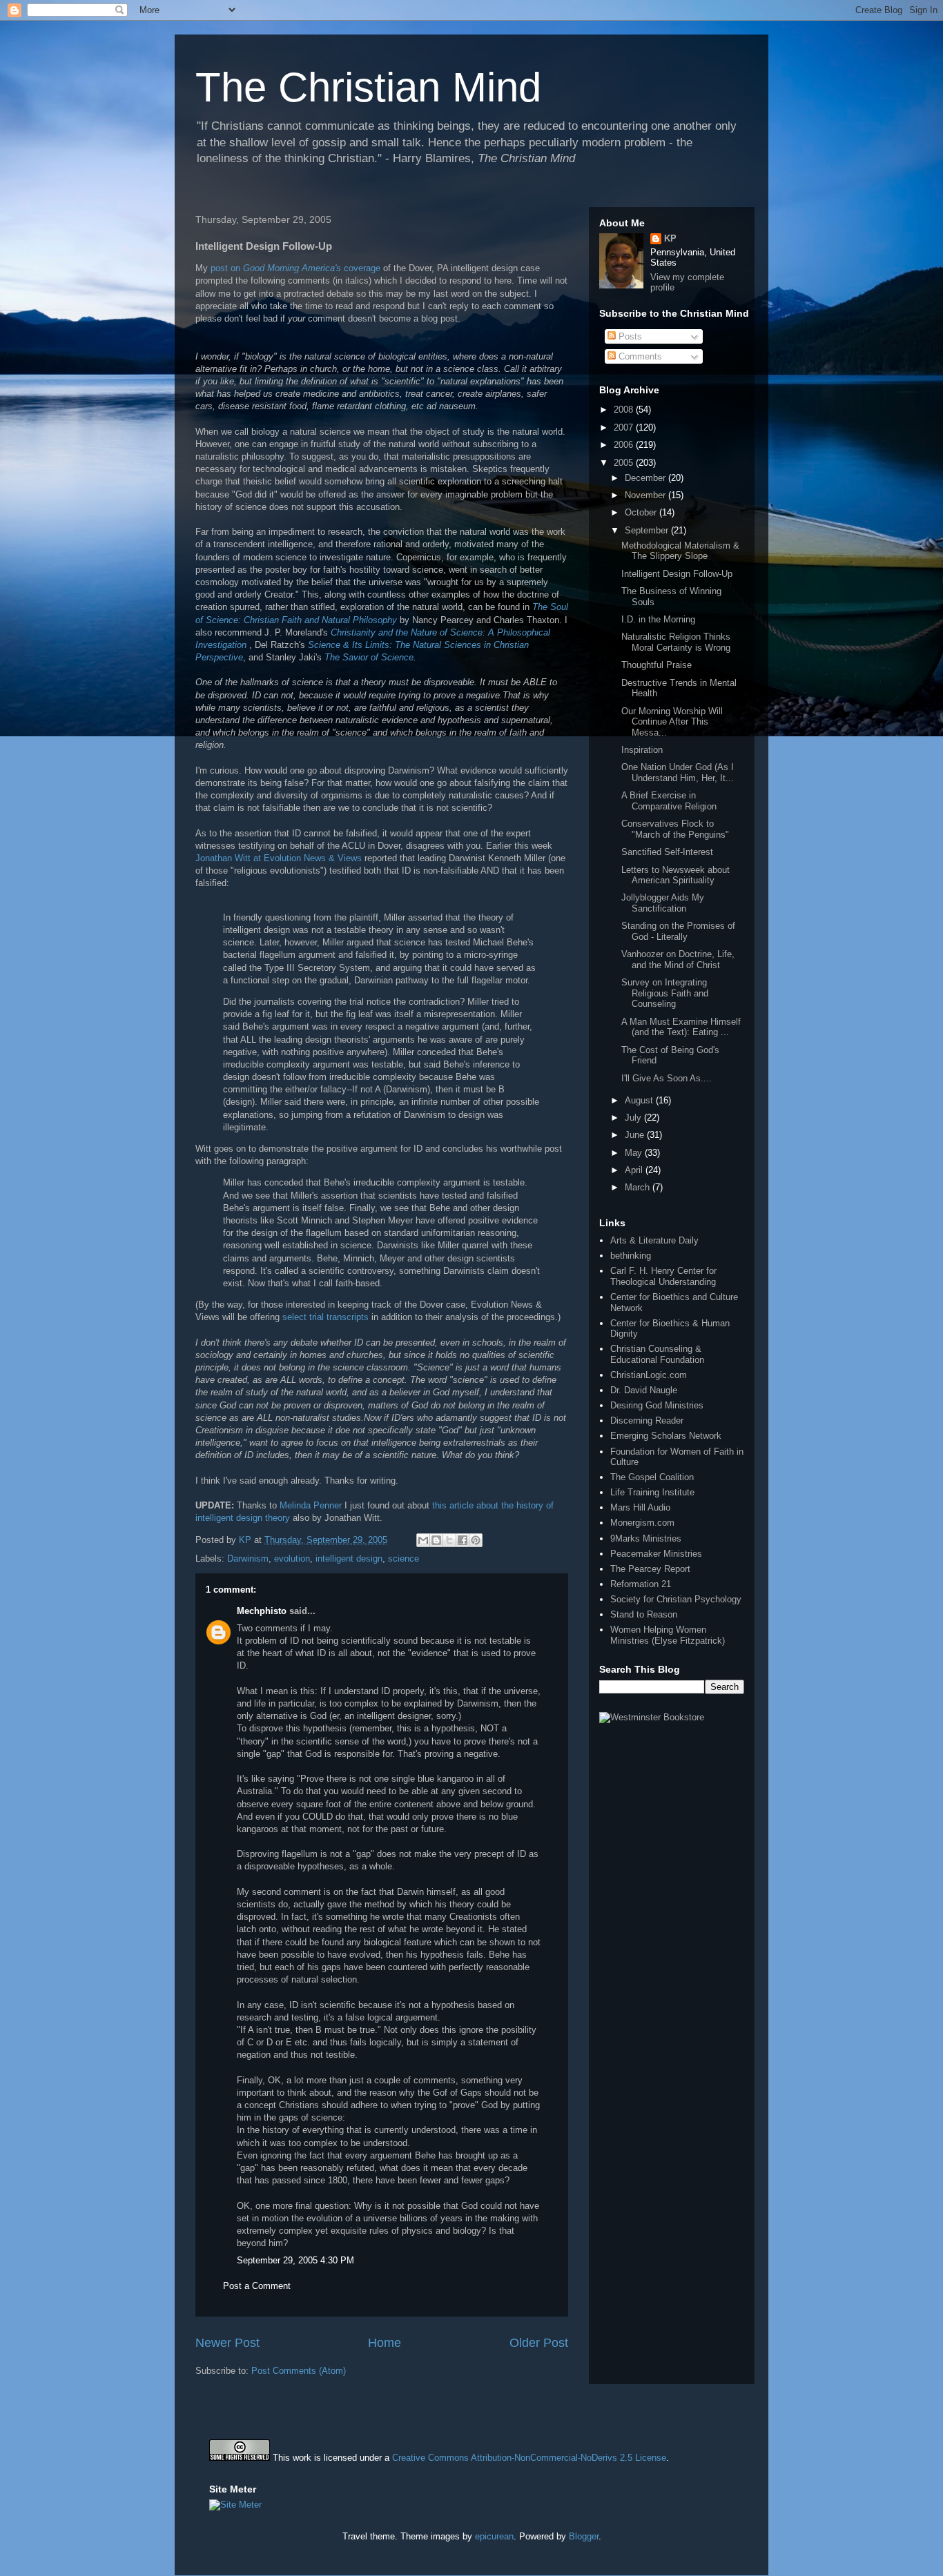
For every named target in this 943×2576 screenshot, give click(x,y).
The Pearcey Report (650, 1569)
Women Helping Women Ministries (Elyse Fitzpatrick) (668, 1635)
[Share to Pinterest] (476, 1540)
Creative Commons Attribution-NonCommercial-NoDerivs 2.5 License (529, 2458)
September (648, 530)
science (404, 1559)
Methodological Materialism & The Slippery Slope (680, 551)
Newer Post (227, 2343)
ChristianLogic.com (649, 1375)
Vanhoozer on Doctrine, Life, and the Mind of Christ (678, 960)
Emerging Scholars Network (666, 1436)
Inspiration (642, 750)
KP (670, 238)
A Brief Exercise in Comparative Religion (669, 801)
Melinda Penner (311, 1505)
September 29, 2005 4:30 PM (295, 2260)
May (635, 1153)
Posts (629, 336)
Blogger (584, 2536)
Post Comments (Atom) (299, 2371)
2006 (625, 445)
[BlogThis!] (436, 1540)
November (647, 495)
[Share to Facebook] (463, 1540)
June (636, 1135)
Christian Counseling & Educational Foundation (657, 1354)
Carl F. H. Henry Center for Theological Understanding (663, 1276)
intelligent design (349, 1559)
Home (385, 2343)
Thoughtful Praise (657, 665)
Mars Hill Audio (640, 1507)
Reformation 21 (641, 1584)
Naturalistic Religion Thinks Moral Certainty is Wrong (676, 642)
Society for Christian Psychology (676, 1599)
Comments (639, 356)
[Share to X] (449, 1540)
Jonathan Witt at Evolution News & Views (280, 858)
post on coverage (295, 268)
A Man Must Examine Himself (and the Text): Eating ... (681, 1027)
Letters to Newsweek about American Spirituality (675, 875)
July (634, 1118)
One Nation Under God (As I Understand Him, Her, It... (678, 773)
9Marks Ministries (646, 1538)
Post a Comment (257, 2286)
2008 (625, 410)
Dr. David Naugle (644, 1390)
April (635, 1170)
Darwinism (248, 1559)
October (642, 512)
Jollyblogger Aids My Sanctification (663, 903)
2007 (625, 427)
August (640, 1100)
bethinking (631, 1256)
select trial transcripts (327, 1317)
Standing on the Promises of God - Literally (678, 931)
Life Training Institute (652, 1492)
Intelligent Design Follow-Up (677, 574)
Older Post (539, 2343)
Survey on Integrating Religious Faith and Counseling (665, 993)
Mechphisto (262, 1611)
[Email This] (423, 1540)
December (647, 478)
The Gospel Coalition (652, 1477)
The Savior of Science (369, 657)
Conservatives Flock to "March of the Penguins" (675, 829)
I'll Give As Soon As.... (667, 1078)
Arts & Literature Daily (654, 1240)
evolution (292, 1559)
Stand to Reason (644, 1614)
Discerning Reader (647, 1420)
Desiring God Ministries (657, 1405)
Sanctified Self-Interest (667, 852)
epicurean (494, 2536)
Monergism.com (642, 1523)
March (639, 1187)
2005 (625, 463)
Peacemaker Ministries (656, 1554)
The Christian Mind (368, 87)
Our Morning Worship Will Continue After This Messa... (672, 722)
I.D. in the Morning (658, 619)
